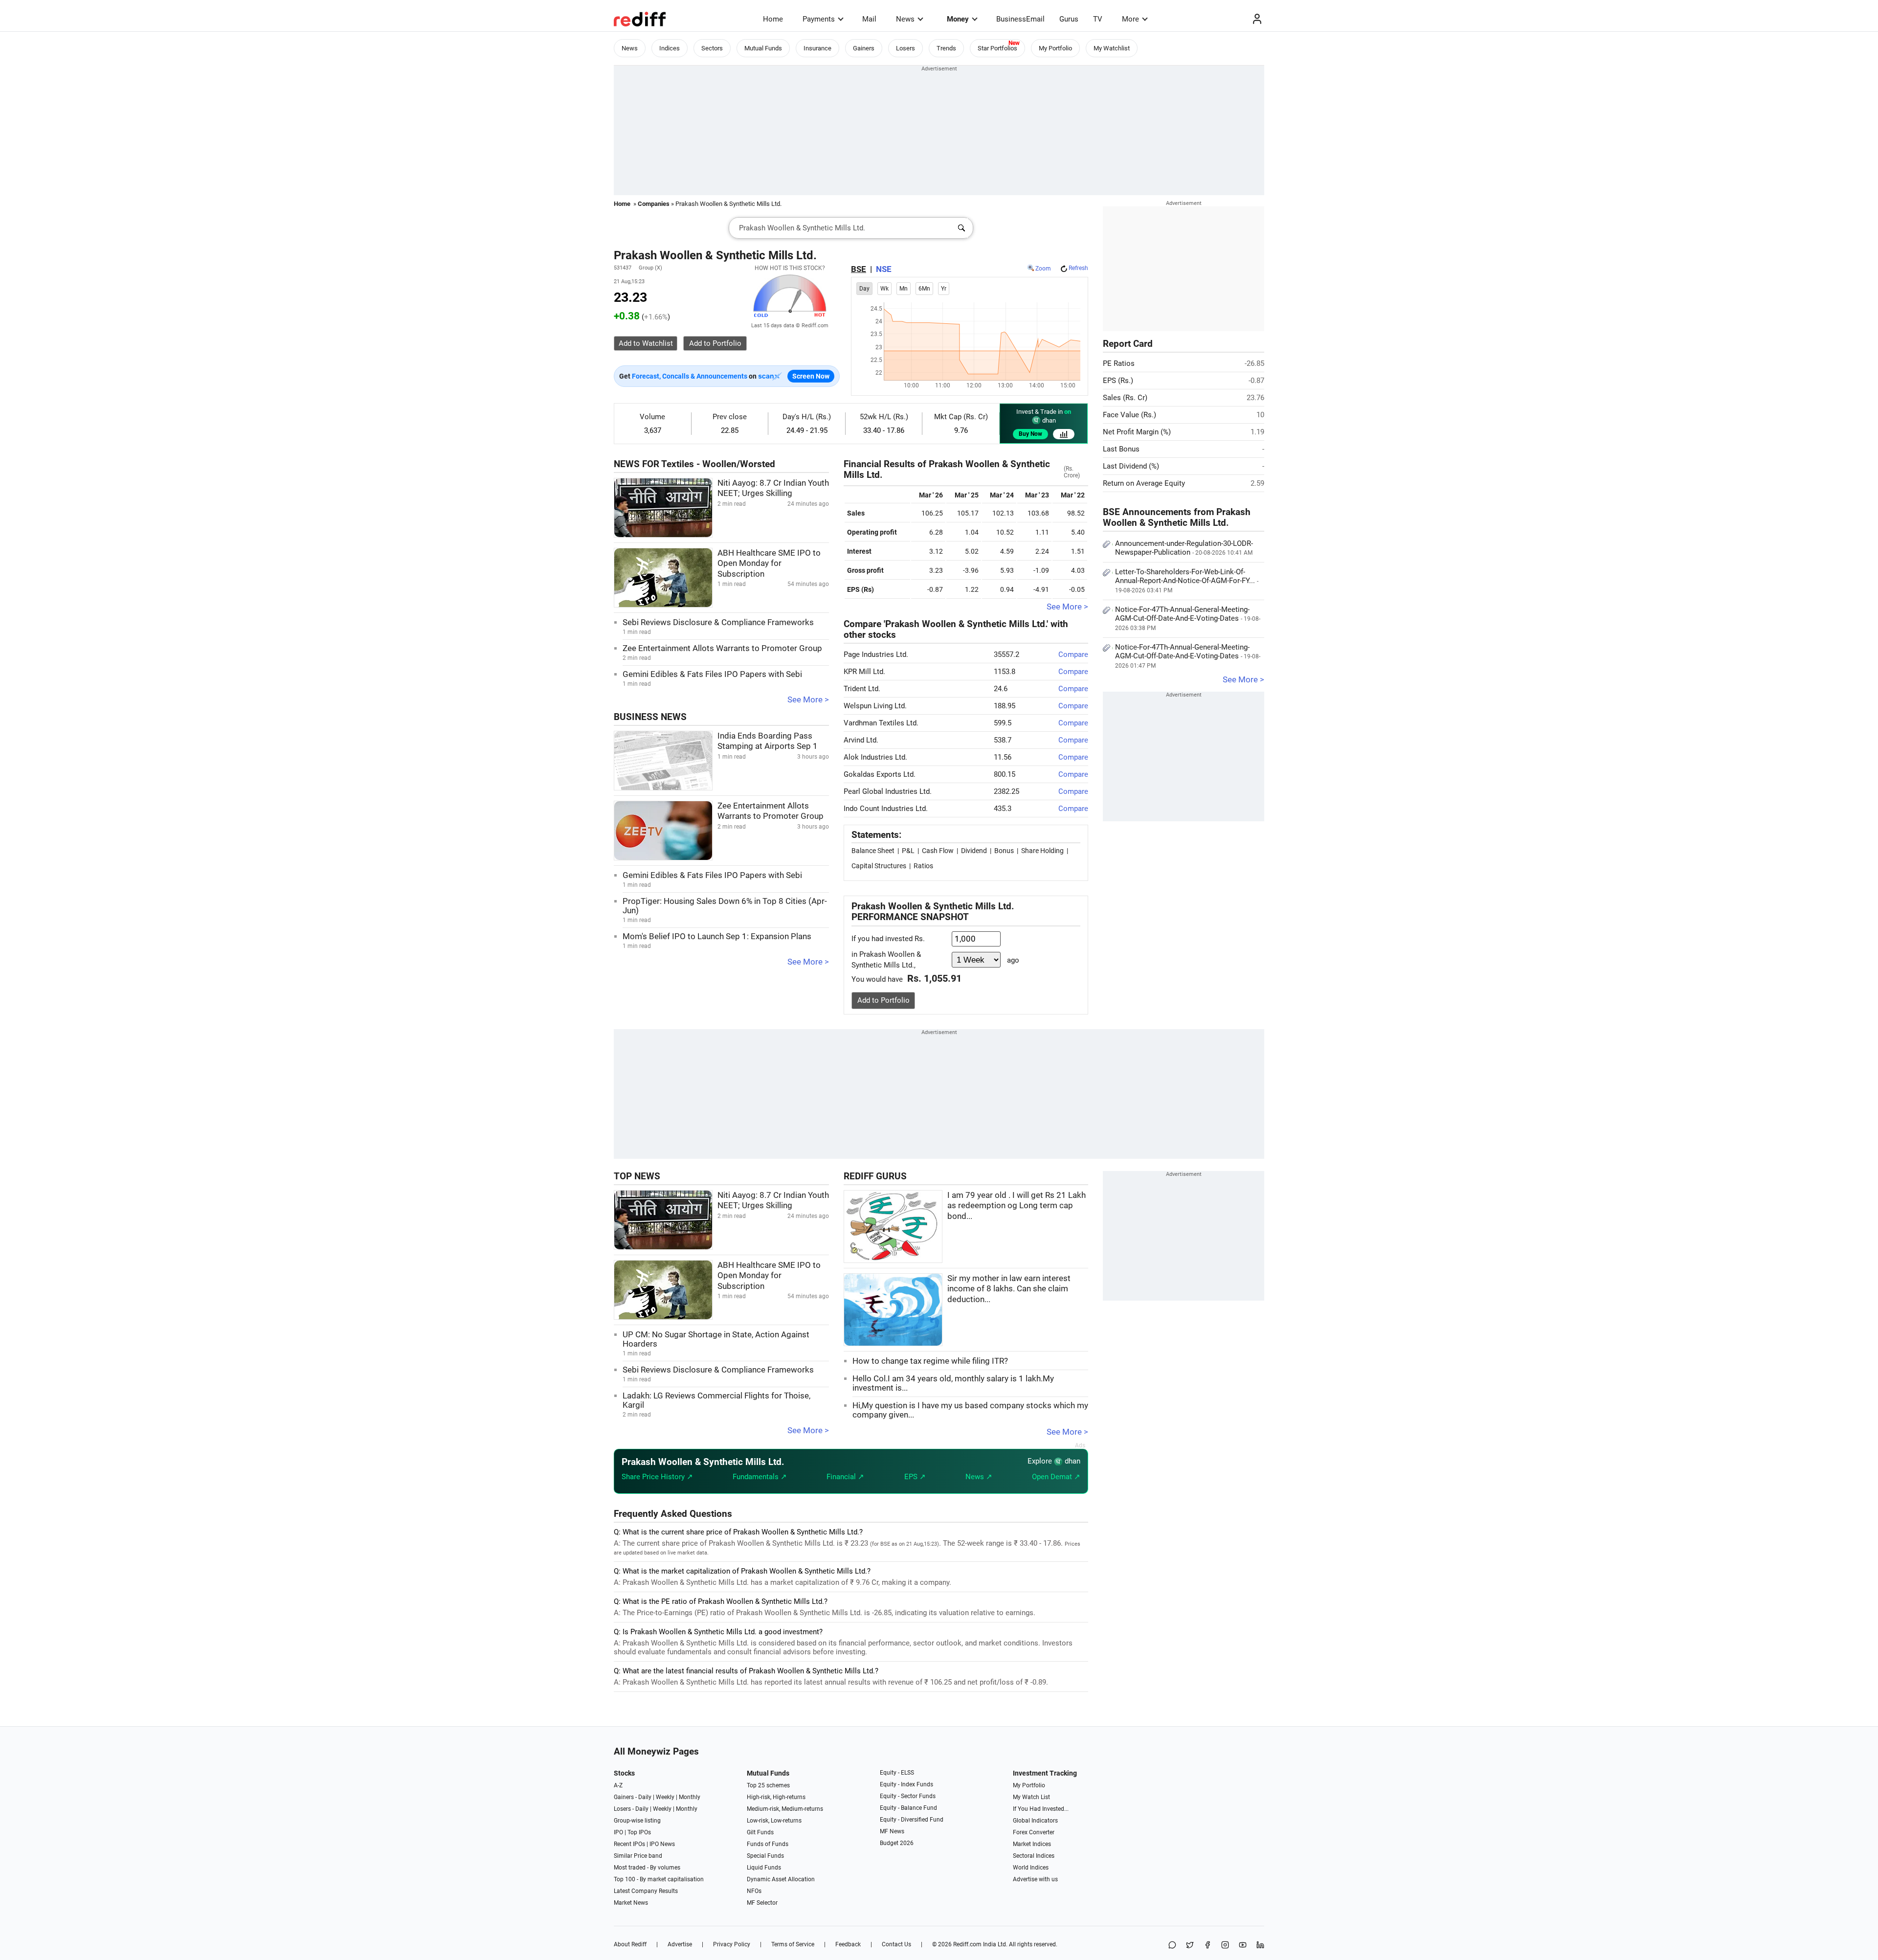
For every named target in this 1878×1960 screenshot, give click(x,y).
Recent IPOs (629, 1844)
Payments (819, 19)
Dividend (974, 851)
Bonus (1004, 851)
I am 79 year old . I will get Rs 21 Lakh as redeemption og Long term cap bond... (1017, 1206)
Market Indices (1032, 1844)
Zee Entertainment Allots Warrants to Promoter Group (722, 648)
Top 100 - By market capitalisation (659, 1879)
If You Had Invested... (1041, 1809)
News (905, 19)
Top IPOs (639, 1832)
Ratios (923, 866)
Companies (654, 204)
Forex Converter (1034, 1832)
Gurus (1069, 19)
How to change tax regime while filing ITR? (930, 1361)
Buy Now (1030, 434)
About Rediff (630, 1944)
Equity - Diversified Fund (912, 1820)
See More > (808, 700)
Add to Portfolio (883, 1000)
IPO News (662, 1844)
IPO (618, 1832)
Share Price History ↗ (657, 1477)
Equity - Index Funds (906, 1784)
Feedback (848, 1944)
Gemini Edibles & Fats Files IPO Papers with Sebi (712, 674)
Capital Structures (879, 866)
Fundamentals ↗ (760, 1477)
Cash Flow (938, 851)
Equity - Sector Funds (908, 1796)
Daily (645, 1797)
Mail (869, 19)
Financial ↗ (845, 1477)
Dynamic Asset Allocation (781, 1879)
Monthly (690, 1797)
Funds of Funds (768, 1844)
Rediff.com (967, 1944)
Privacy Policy (732, 1944)
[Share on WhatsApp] (1172, 1946)
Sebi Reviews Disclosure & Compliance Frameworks (718, 622)
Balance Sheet (873, 851)
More (1130, 19)
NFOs (754, 1891)
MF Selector (762, 1903)
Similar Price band (638, 1856)
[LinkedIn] (1260, 1946)
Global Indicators (1035, 1821)
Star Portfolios (997, 48)
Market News (631, 1903)
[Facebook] (1207, 1946)
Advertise (680, 1944)
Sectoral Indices (1034, 1856)
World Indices (1031, 1868)
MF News (892, 1831)
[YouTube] (1243, 1946)
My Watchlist (1112, 48)
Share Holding (1042, 851)
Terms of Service (793, 1944)
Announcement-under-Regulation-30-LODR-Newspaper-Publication (1184, 548)
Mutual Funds (763, 48)
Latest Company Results (646, 1891)
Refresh (1078, 268)
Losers (905, 48)
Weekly (665, 1797)
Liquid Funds (764, 1868)
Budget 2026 (897, 1843)
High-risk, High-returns (776, 1797)
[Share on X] (1190, 1946)
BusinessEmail (1020, 19)
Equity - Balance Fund (908, 1808)
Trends (946, 48)
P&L (908, 851)
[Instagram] (1225, 1946)
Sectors (712, 48)
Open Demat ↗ (1056, 1477)
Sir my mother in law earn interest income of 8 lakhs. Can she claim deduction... (1009, 1289)
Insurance (817, 48)
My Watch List (1031, 1797)
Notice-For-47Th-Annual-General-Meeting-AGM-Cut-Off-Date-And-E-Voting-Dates (1188, 618)
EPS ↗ (915, 1477)
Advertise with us (1035, 1879)
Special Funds (765, 1856)
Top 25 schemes (768, 1785)
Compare (1073, 654)
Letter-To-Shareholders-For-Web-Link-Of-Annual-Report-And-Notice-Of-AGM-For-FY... (1187, 581)
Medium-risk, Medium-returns (785, 1809)
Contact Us (896, 1944)
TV (1098, 19)
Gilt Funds (760, 1832)
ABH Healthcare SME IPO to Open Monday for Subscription (769, 563)
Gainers (864, 48)
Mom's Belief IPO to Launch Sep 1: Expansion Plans (717, 936)
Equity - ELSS (897, 1773)
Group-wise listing (637, 1821)
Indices (670, 48)
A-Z (618, 1785)
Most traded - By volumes (647, 1868)
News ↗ (979, 1477)
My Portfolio (1055, 48)
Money (958, 19)
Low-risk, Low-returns (774, 1821)
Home (773, 19)
